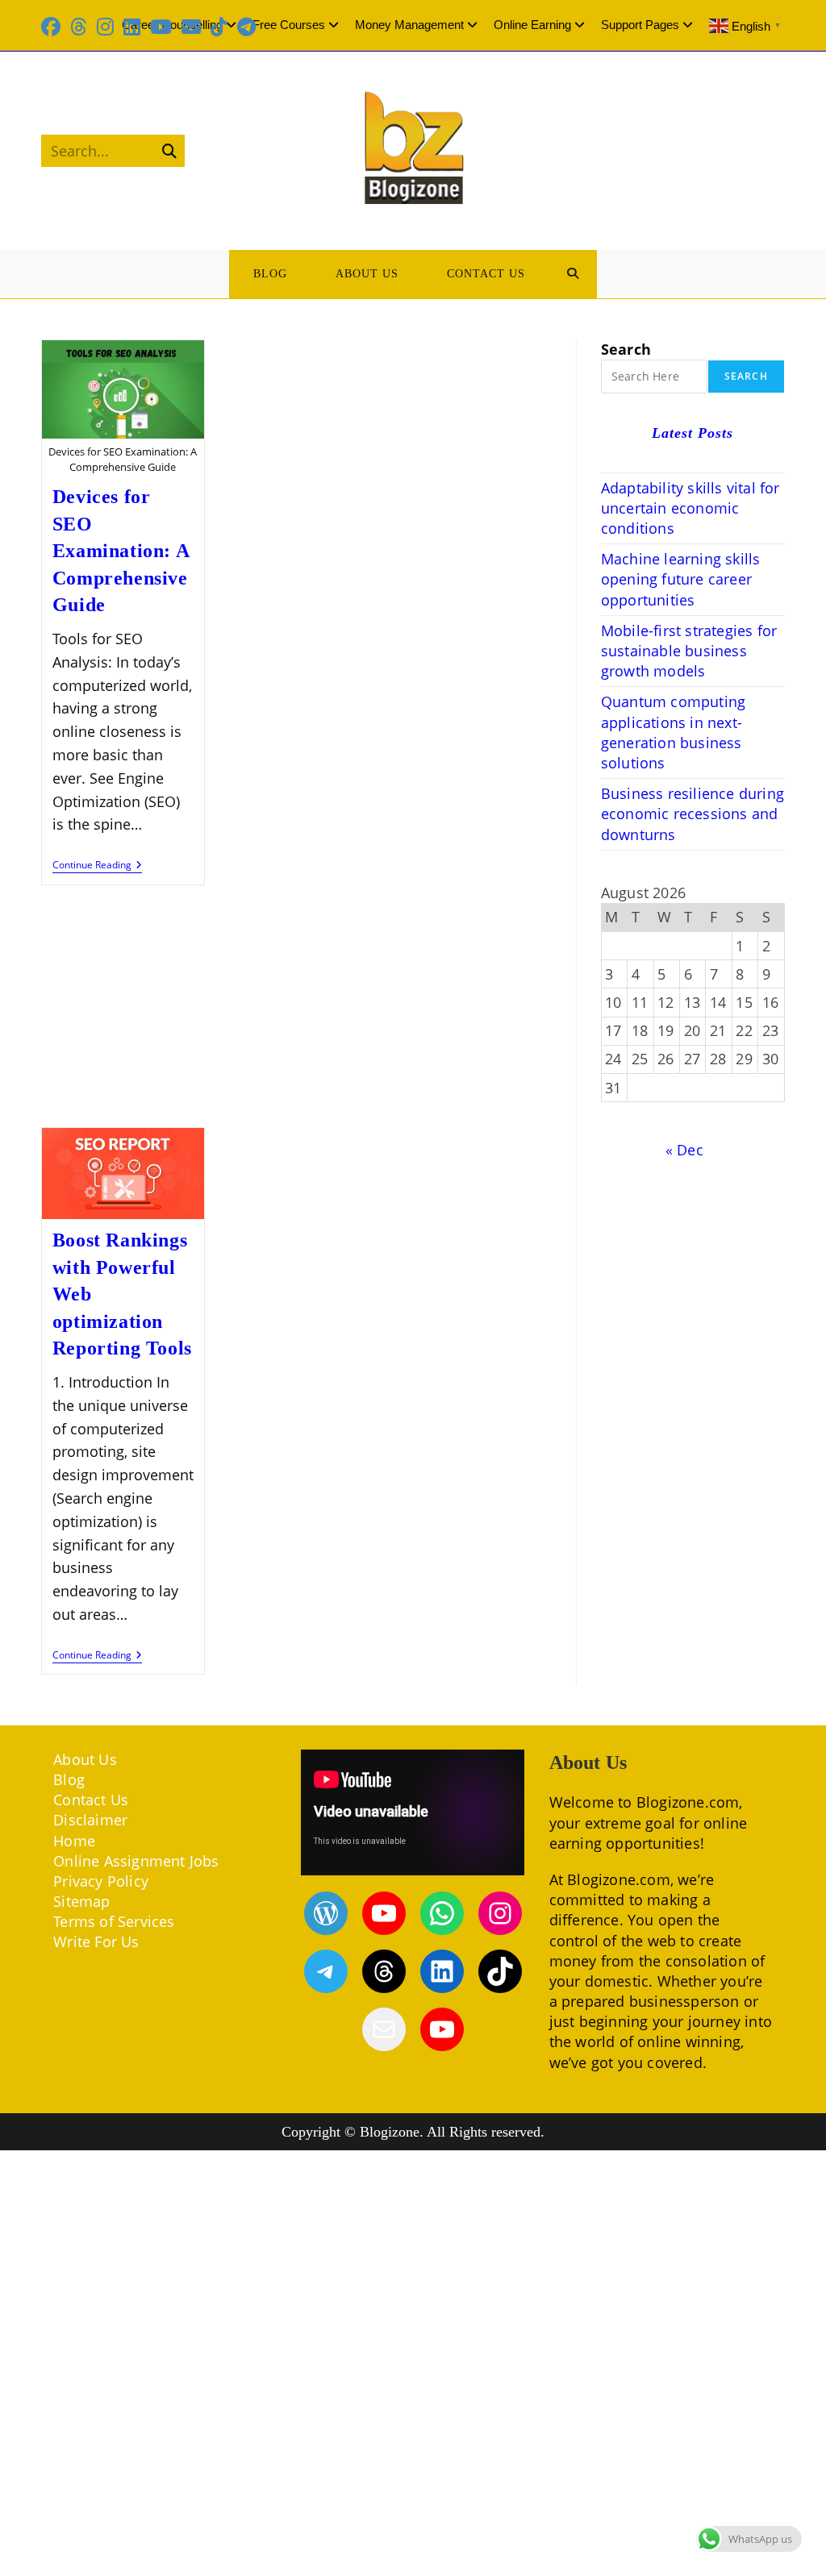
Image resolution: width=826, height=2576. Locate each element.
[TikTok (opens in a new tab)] (219, 27)
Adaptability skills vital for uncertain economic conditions (690, 508)
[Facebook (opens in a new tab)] (53, 27)
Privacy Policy (101, 1881)
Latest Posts (693, 433)
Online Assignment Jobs (136, 1861)
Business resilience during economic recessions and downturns (693, 814)
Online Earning (532, 25)
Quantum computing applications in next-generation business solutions (673, 732)
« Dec (684, 1150)
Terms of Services (114, 1921)
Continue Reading (97, 866)
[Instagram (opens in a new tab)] (105, 27)
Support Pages (640, 25)
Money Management (409, 25)
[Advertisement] (296, 1008)
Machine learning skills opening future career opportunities (681, 579)
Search (626, 349)
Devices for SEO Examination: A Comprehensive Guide (121, 551)
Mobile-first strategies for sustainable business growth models (689, 651)
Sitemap (81, 1901)
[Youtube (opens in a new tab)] (161, 27)
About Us (85, 1759)
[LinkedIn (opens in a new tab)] (132, 27)
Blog (69, 1779)
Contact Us (91, 1800)
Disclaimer (90, 1820)
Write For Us (96, 1941)
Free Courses (289, 25)
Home (74, 1841)
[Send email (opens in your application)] (191, 27)
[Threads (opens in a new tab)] (79, 27)
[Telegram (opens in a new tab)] (246, 27)
